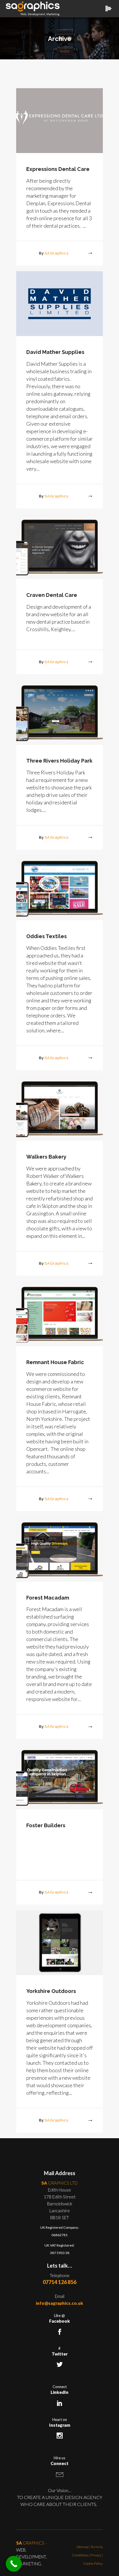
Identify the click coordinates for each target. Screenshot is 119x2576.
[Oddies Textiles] (59, 888)
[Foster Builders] (59, 1777)
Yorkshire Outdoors (51, 1991)
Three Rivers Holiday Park (59, 761)
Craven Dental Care (52, 595)
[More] (85, 253)
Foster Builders (46, 1825)
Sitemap (82, 2547)
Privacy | (97, 2555)
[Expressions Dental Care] (59, 120)
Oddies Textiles (47, 936)
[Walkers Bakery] (59, 1108)
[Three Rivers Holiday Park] (59, 712)
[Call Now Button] (14, 2564)
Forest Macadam (48, 1598)
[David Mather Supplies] (59, 303)
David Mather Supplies (55, 352)
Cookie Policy (93, 2563)
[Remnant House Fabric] (59, 1313)
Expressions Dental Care (58, 169)
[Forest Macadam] (59, 1549)
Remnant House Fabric (55, 1362)
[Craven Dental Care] (59, 546)
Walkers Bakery (46, 1157)
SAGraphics (56, 253)
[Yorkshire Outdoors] (59, 1942)
